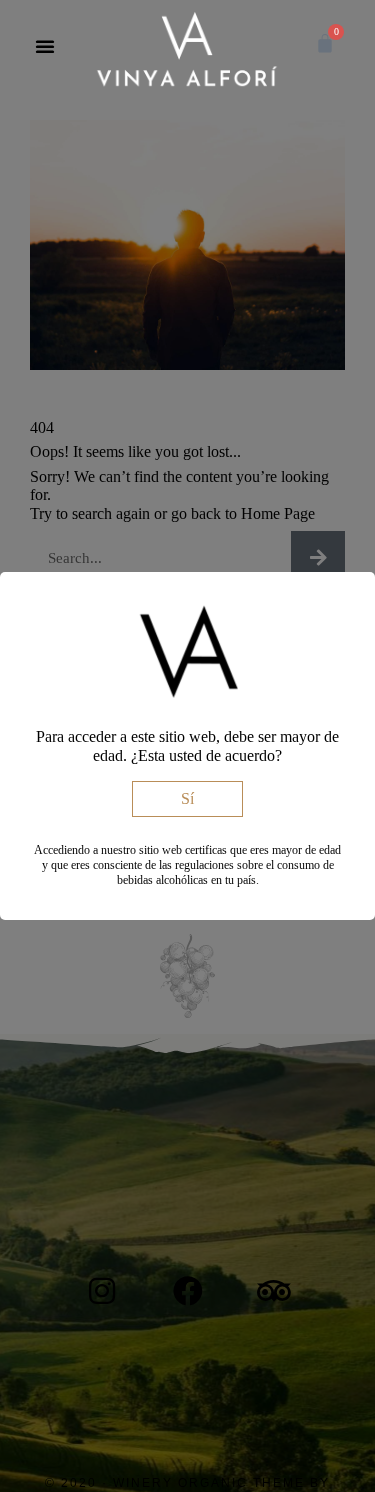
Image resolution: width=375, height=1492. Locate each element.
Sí (187, 798)
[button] (45, 46)
